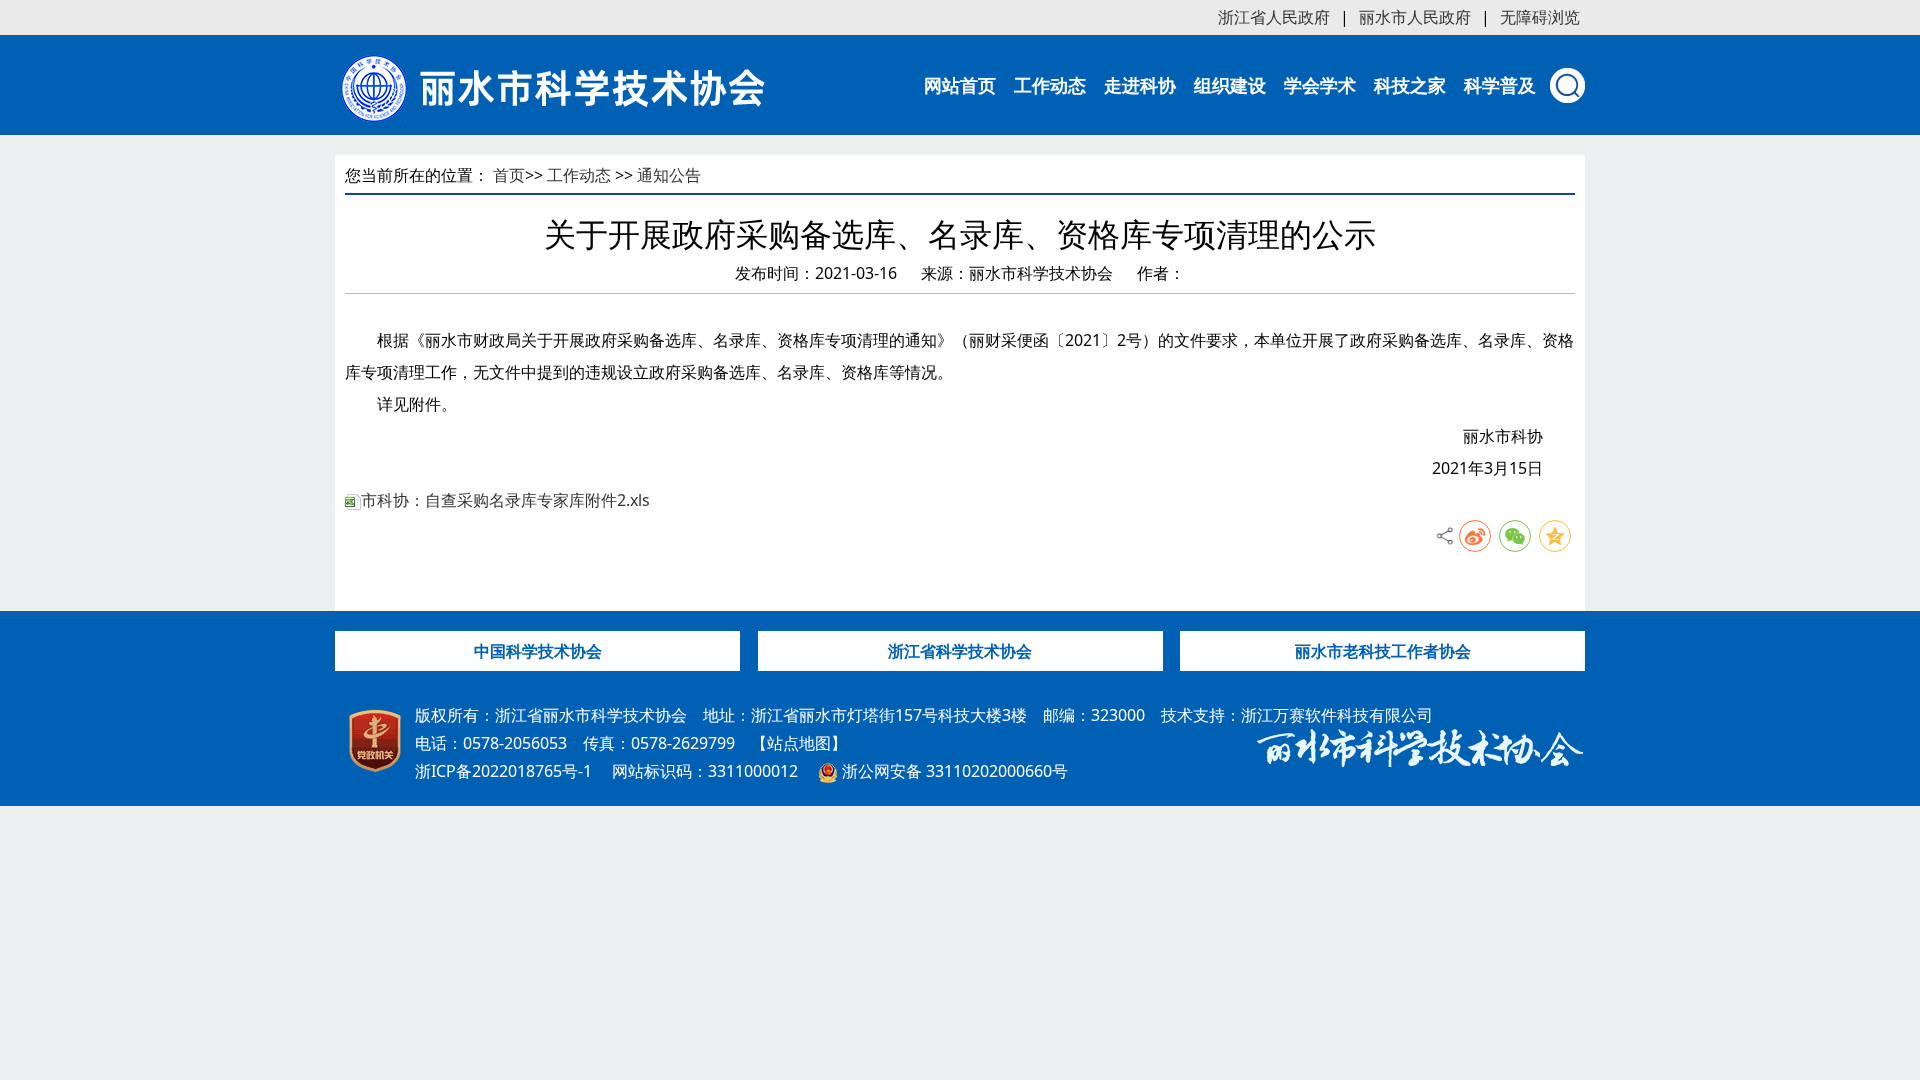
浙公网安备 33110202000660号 (953, 771)
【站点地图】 (799, 743)
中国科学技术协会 (538, 651)
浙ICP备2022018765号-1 (503, 771)
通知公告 (669, 175)
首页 (509, 175)
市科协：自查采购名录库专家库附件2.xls (505, 500)
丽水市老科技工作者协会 (1383, 651)
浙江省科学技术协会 (960, 651)
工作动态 (579, 175)
